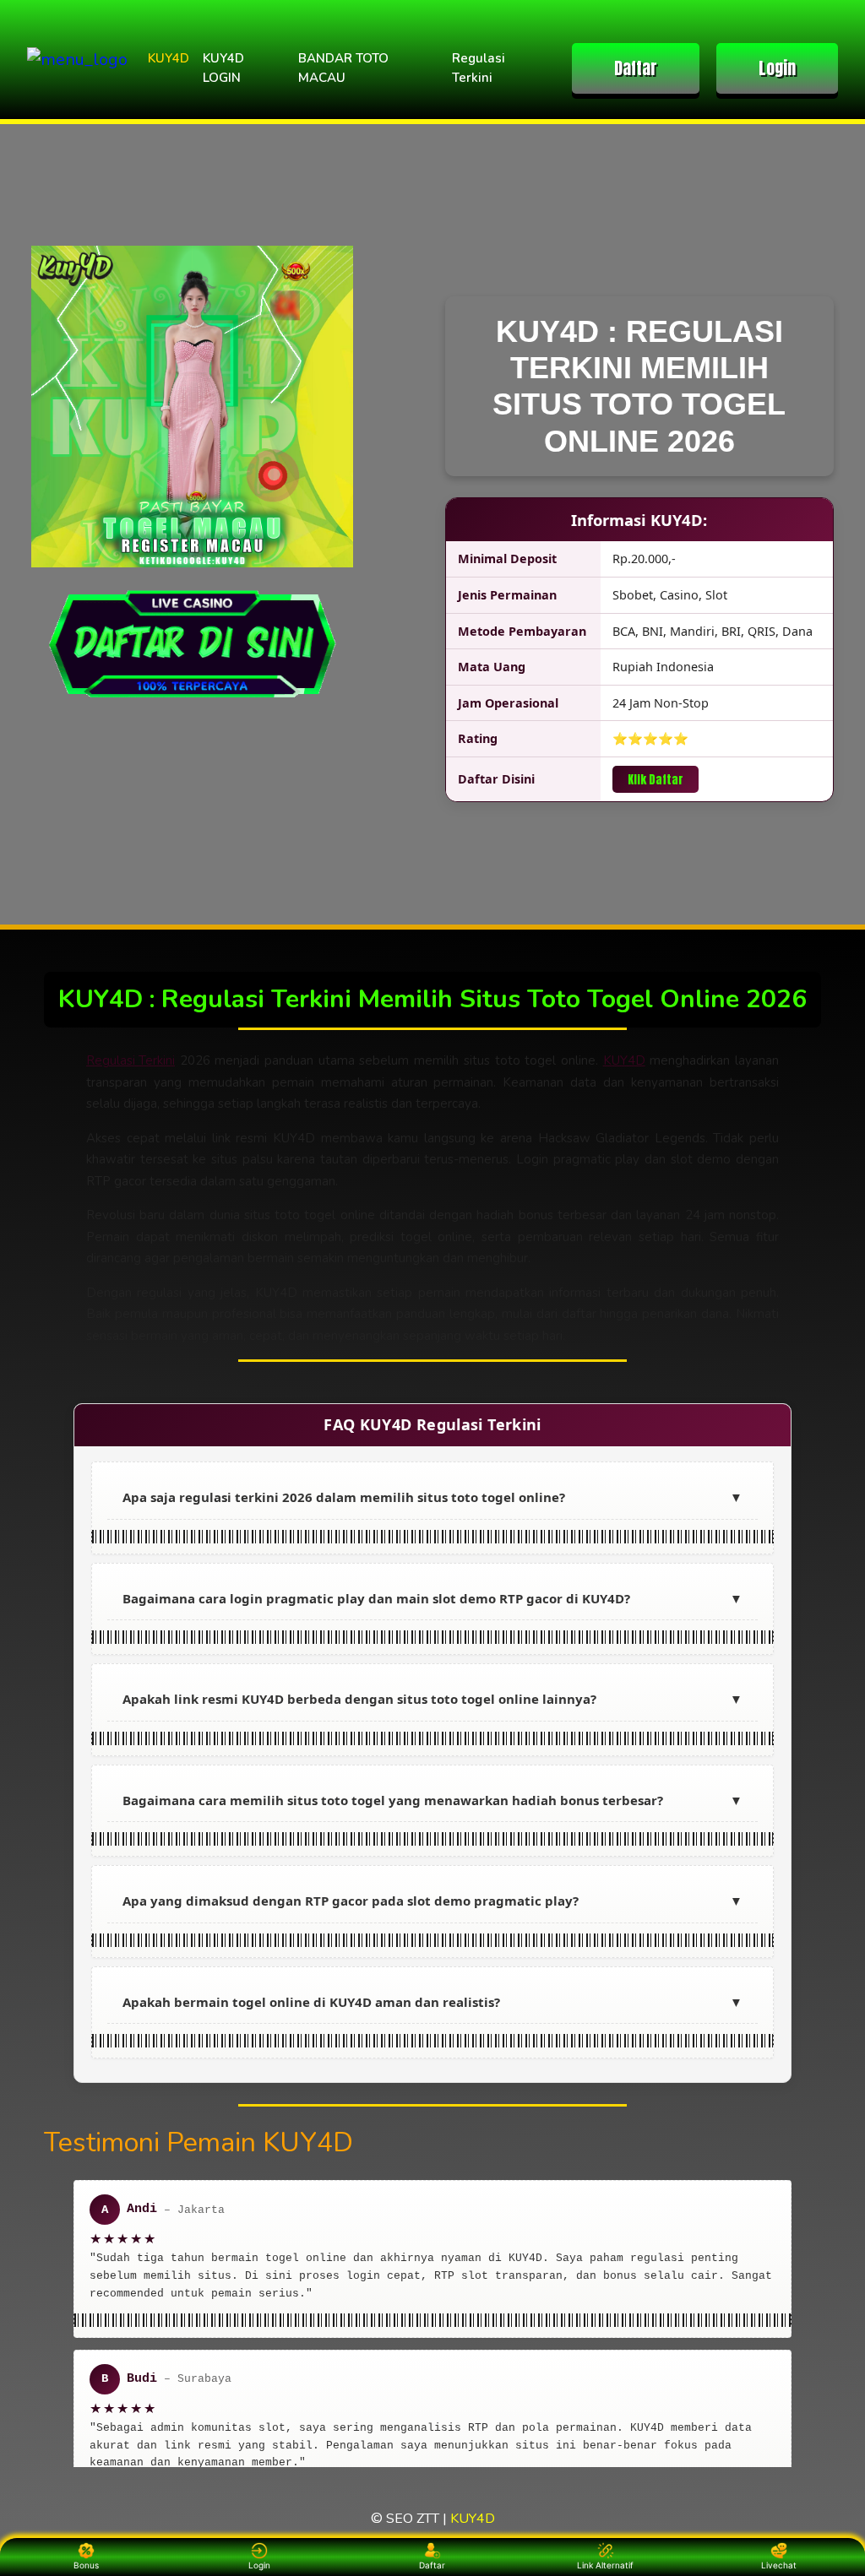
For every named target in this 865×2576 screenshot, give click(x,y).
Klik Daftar (656, 779)
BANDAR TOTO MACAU (343, 68)
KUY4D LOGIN (223, 68)
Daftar (636, 68)
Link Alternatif (605, 2565)
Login (777, 68)
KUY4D (169, 58)
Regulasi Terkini (479, 68)
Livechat (779, 2565)
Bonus (86, 2565)
